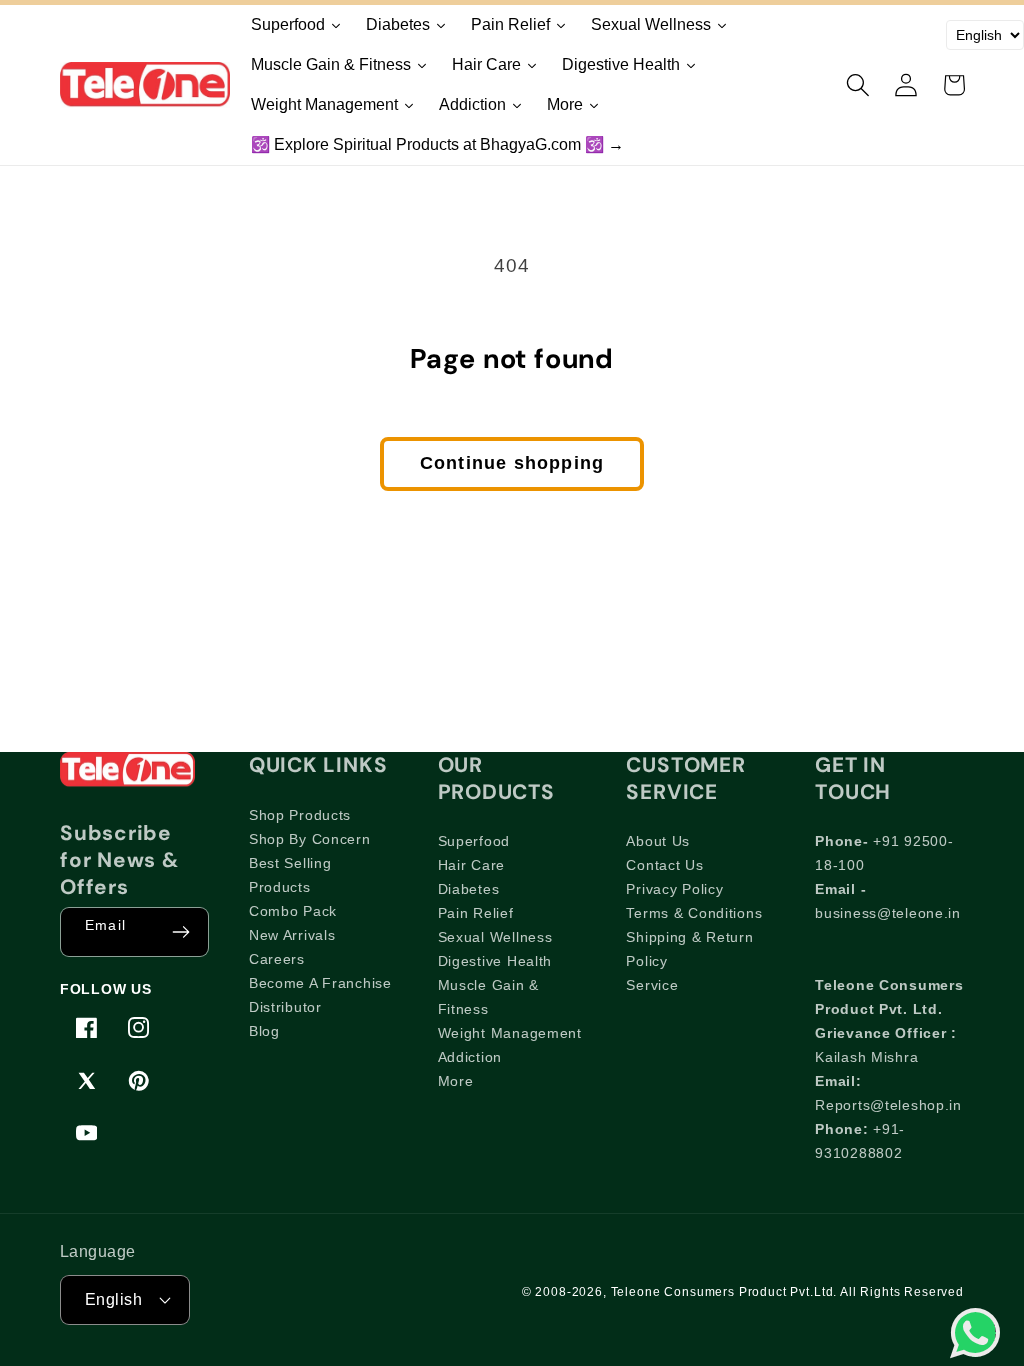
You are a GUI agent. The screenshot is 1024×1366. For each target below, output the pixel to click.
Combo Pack (293, 911)
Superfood (474, 841)
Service (652, 985)
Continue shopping (512, 463)
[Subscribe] (181, 932)
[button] (858, 85)
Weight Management (510, 1033)
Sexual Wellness (495, 937)
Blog (264, 1031)
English (113, 1299)
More (456, 1081)
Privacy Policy (674, 889)
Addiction (470, 1057)
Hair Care (471, 865)
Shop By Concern (310, 839)
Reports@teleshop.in (888, 1105)
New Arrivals (292, 935)
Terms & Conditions (694, 913)
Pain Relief (476, 913)
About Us (658, 841)
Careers (277, 959)
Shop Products (300, 815)
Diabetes (469, 889)
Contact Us (664, 865)
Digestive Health (495, 961)
